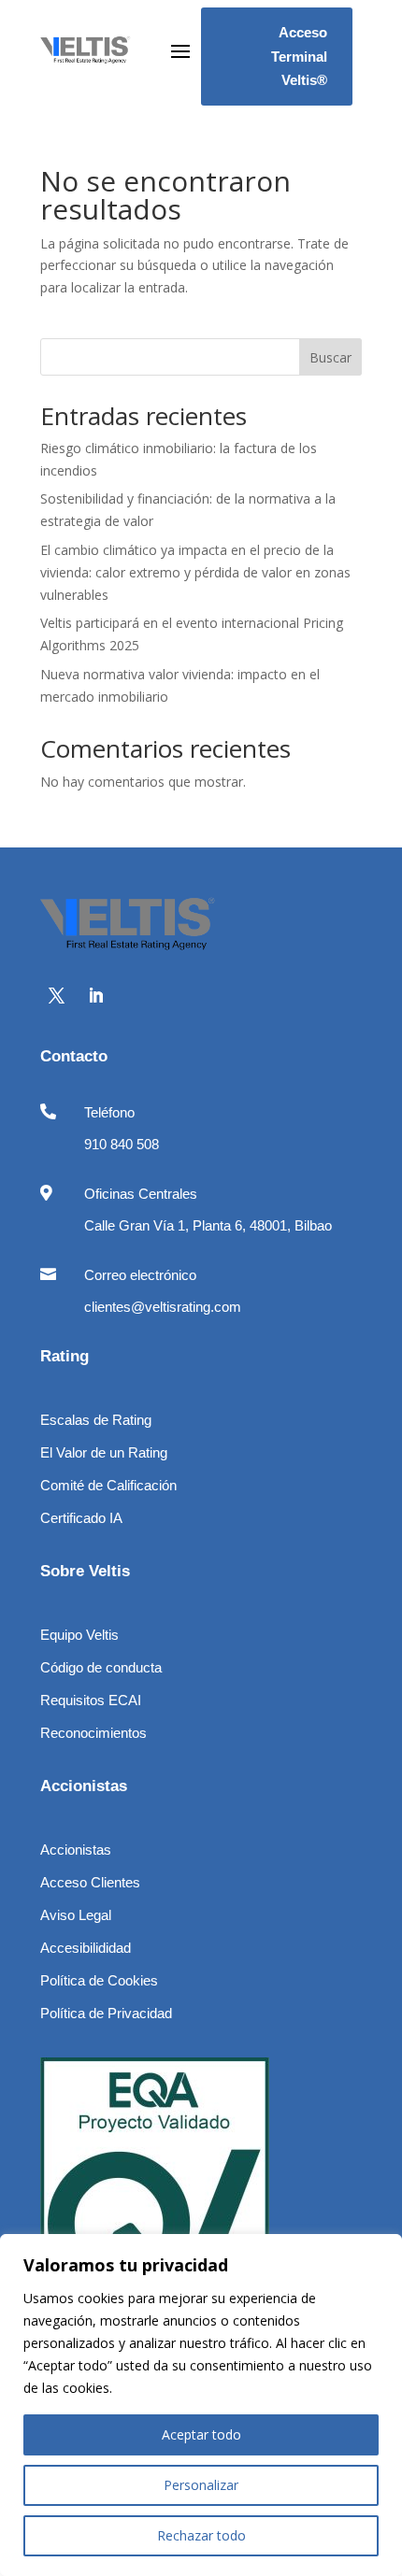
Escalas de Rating (96, 1420)
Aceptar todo (201, 2434)
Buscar (330, 357)
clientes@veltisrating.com (163, 1307)
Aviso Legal (76, 1915)
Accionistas (76, 1850)
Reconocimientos (93, 1733)
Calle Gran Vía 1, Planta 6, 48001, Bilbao (208, 1225)
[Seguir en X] (56, 996)
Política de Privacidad (106, 2013)
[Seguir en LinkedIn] (95, 996)
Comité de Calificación (108, 1485)
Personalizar (201, 2485)
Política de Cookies (99, 1980)
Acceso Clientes (90, 1882)
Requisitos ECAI (91, 1700)
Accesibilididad (86, 1948)
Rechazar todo (201, 2535)
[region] (201, 2405)
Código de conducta (101, 1667)
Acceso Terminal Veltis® (299, 56)
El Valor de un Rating (104, 1452)
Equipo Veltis (79, 1635)
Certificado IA (81, 1518)
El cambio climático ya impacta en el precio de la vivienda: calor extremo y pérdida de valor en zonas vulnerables (195, 572)
